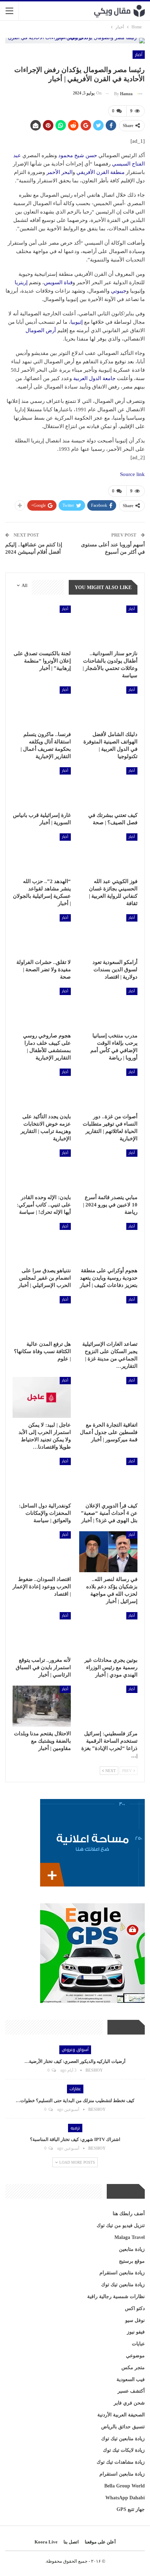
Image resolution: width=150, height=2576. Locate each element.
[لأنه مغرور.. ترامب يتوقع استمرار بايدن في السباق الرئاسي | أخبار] (42, 1633)
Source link (132, 474)
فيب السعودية (131, 2379)
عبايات (138, 2344)
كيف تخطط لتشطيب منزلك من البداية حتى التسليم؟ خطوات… (75, 2101)
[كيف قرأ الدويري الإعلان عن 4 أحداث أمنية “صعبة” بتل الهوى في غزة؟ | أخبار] (108, 1478)
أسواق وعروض (75, 2050)
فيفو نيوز (136, 2332)
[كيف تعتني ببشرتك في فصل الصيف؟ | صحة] (108, 788)
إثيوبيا (77, 322)
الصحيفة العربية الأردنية (121, 2415)
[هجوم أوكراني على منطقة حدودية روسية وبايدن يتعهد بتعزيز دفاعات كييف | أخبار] (108, 1243)
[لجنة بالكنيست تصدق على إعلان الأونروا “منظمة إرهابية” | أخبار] (42, 626)
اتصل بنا (71, 2542)
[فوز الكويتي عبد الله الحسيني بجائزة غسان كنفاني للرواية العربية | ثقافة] (108, 854)
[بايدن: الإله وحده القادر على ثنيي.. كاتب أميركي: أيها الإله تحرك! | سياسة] (42, 1170)
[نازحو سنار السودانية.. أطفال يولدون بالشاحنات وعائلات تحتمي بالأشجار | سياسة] (108, 626)
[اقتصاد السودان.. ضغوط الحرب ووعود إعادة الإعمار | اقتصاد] (42, 1552)
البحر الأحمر (59, 172)
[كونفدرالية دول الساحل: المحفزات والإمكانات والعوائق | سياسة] (42, 1478)
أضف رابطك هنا (129, 2214)
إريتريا (21, 282)
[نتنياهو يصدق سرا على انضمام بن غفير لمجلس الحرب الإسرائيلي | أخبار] (42, 1243)
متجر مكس (133, 2368)
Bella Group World (125, 2486)
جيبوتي (119, 291)
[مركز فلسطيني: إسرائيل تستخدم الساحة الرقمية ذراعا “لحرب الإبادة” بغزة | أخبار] (108, 1706)
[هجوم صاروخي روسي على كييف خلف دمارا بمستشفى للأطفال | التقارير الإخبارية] (42, 1008)
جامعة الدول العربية (94, 378)
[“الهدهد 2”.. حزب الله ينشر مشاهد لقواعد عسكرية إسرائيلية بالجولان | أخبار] (42, 854)
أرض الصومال (41, 330)
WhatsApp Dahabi (125, 2498)
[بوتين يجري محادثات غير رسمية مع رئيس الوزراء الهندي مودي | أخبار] (108, 1633)
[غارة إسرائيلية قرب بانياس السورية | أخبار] (42, 788)
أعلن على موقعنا (100, 2542)
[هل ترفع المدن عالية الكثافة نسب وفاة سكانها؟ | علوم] (42, 1317)
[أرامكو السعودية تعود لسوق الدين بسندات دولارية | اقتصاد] (108, 935)
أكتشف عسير (131, 2391)
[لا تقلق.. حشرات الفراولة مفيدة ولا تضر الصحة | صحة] (42, 935)
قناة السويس (58, 282)
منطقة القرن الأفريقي (100, 172)
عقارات (75, 2089)
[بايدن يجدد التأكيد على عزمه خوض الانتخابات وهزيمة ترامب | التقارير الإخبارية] (42, 1089)
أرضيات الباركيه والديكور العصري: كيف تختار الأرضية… (75, 2061)
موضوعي (135, 2356)
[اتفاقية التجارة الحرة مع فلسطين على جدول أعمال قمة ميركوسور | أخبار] (108, 1397)
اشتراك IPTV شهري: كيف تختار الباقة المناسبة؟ (75, 2139)
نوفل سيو (135, 2320)
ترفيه (75, 2128)
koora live (46, 2542)
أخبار (139, 55)
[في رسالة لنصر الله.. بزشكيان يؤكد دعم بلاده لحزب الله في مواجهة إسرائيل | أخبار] (108, 1552)
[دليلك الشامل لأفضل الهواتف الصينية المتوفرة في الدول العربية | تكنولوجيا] (108, 707)
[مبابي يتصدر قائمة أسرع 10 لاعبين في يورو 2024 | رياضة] (108, 1170)
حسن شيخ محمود (78, 155)
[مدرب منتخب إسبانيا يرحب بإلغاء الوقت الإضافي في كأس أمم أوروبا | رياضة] (108, 1008)
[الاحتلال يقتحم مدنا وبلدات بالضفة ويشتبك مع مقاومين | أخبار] (42, 1706)
